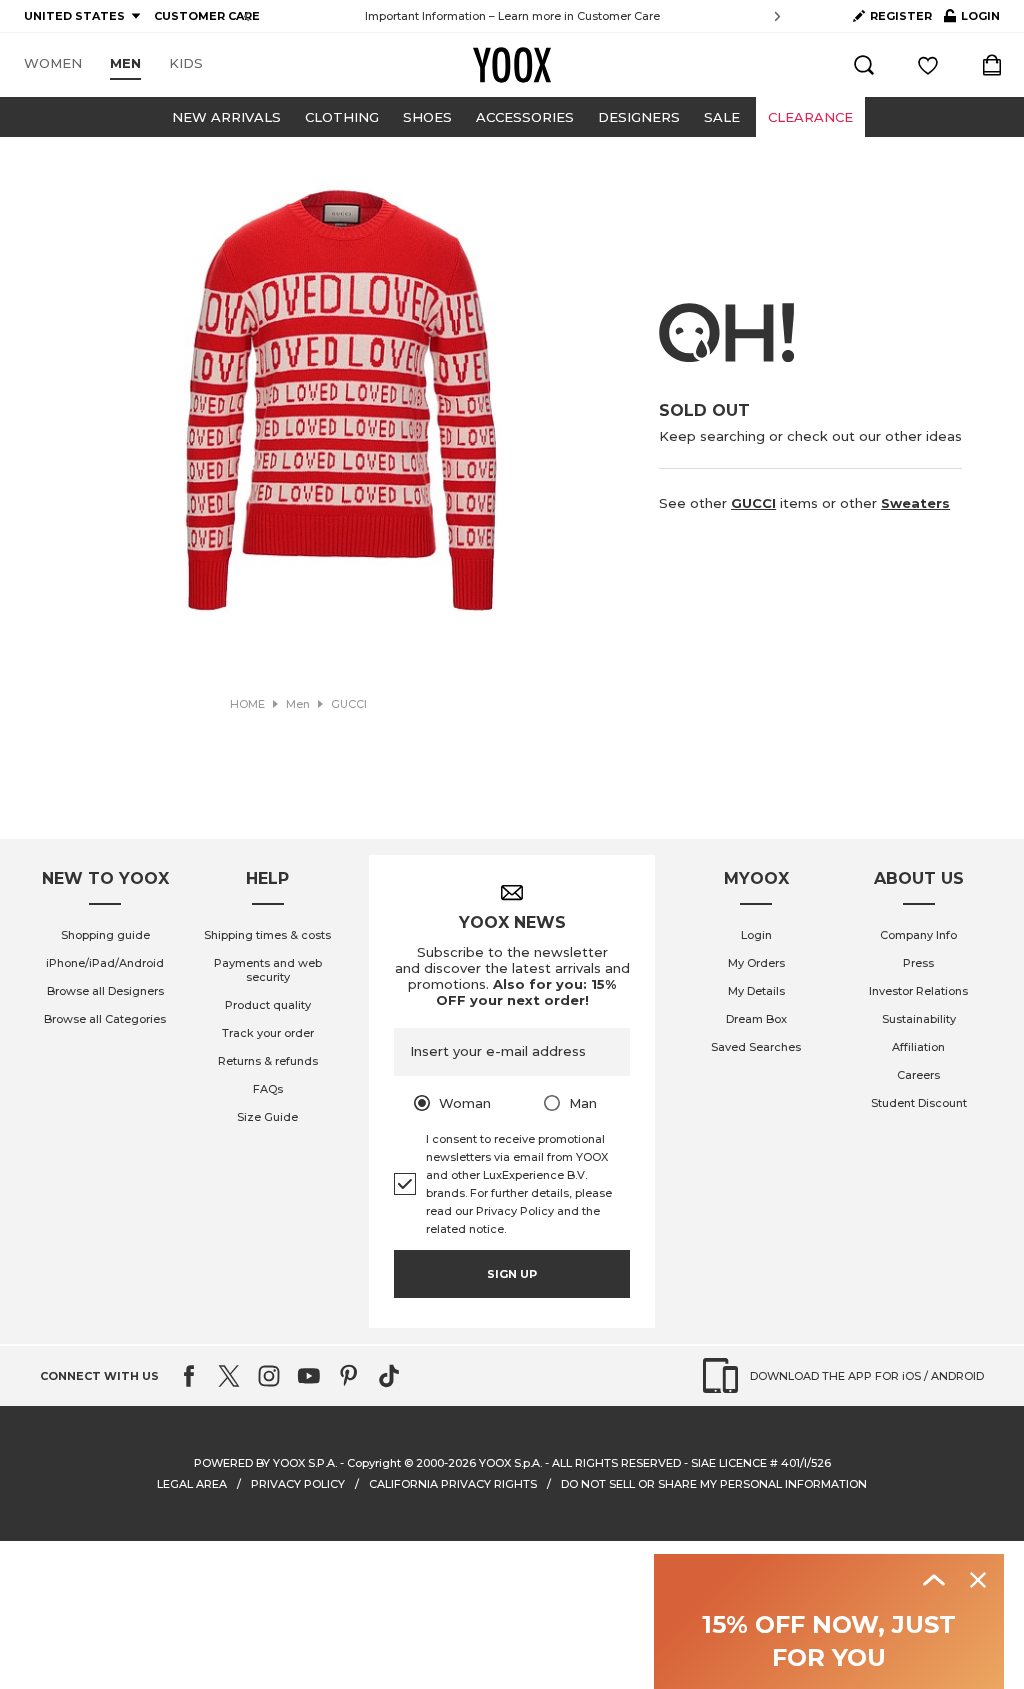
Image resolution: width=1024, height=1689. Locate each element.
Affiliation (918, 1047)
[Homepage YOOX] (512, 65)
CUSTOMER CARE (207, 16)
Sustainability (919, 1019)
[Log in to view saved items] (928, 65)
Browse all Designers (105, 991)
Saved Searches (756, 1047)
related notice (465, 1229)
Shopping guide (105, 935)
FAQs (268, 1089)
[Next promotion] (777, 16)
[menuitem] (53, 64)
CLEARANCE (810, 117)
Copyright (374, 1463)
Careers (918, 1075)
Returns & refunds (268, 1061)
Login (756, 935)
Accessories (525, 117)
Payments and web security (268, 970)
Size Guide (267, 1117)
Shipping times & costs (267, 935)
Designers (639, 117)
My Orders (756, 963)
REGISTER (901, 16)
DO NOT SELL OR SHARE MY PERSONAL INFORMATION (714, 1484)
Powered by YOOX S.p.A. (265, 1463)
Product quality (268, 1005)
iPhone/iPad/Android (105, 963)
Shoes (427, 117)
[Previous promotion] (246, 16)
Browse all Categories (105, 1019)
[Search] (864, 65)
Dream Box (756, 1019)
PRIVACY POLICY (298, 1484)
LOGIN (972, 20)
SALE (722, 117)
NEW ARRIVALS (226, 117)
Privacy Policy (515, 1211)
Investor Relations (918, 991)
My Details (756, 991)
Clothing (342, 117)
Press (918, 963)
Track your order (268, 1033)
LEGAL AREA (192, 1484)
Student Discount (919, 1103)
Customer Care (618, 16)
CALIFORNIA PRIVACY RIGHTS (453, 1484)
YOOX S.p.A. (510, 1463)
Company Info (918, 935)
